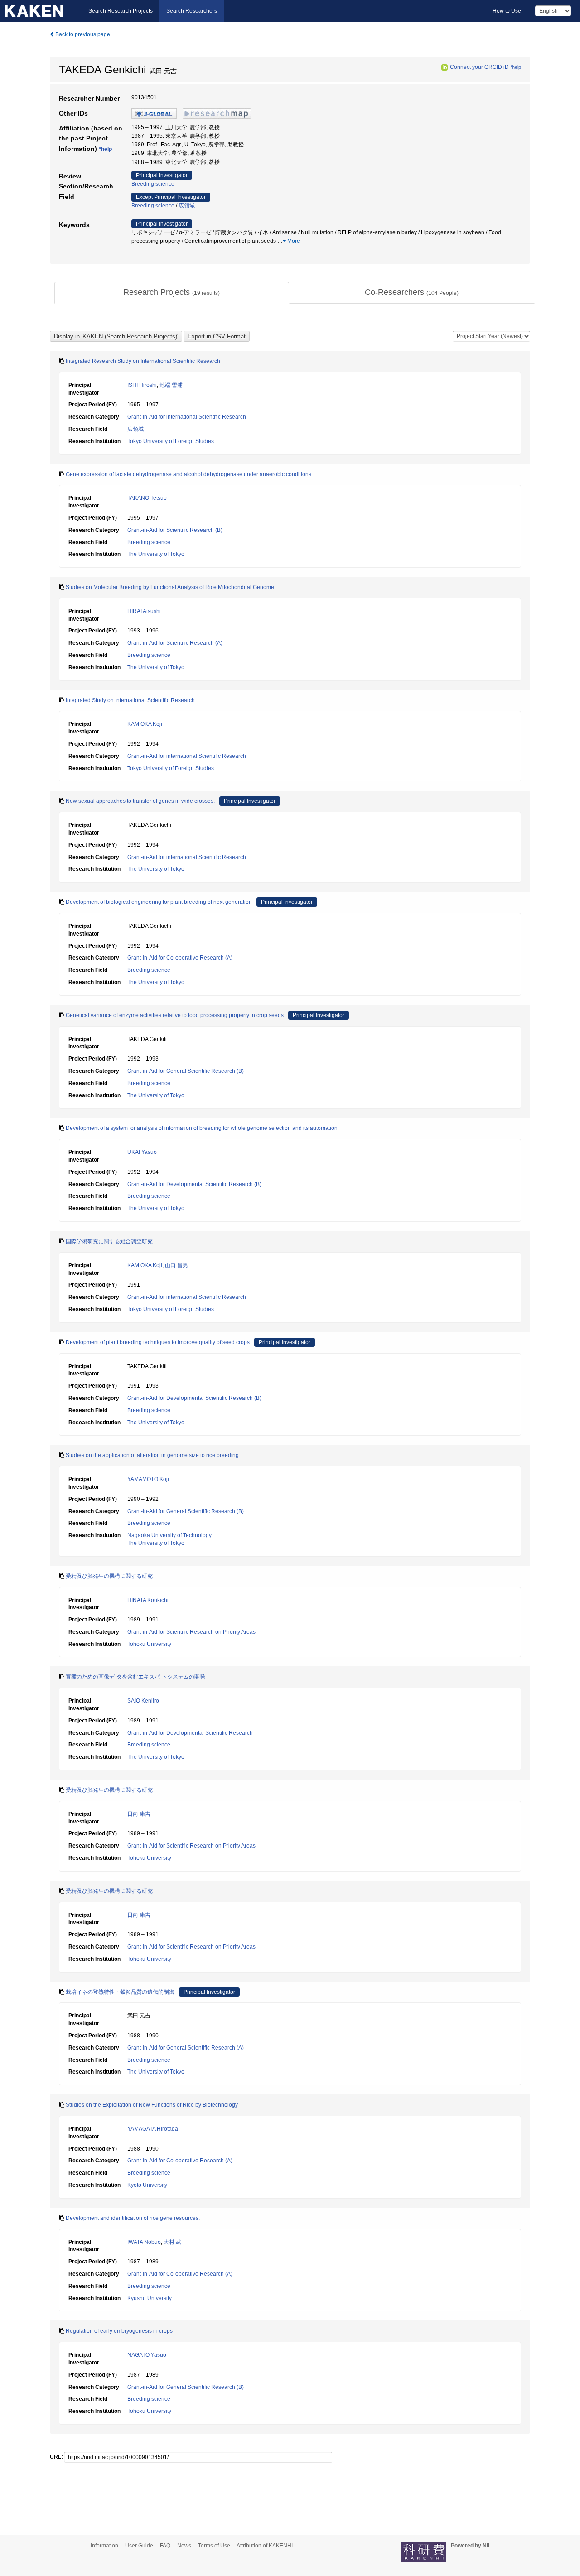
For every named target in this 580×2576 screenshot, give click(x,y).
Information (104, 2546)
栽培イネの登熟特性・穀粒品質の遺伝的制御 (120, 1992)
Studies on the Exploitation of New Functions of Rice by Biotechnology (152, 2105)
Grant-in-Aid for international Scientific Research (187, 417)
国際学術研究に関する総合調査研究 (109, 1241)
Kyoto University (147, 2185)
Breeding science (153, 184)
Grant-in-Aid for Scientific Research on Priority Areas (191, 1632)
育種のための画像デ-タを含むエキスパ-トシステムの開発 (135, 1677)
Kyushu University (150, 2298)
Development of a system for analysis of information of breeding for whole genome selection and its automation (202, 1128)
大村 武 (172, 2242)
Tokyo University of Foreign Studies (171, 441)
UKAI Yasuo (142, 1152)
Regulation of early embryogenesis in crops (119, 2331)
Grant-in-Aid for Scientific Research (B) (175, 530)
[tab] (172, 293)
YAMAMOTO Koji (148, 1479)
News (184, 2546)
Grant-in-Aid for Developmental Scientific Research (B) (194, 1184)
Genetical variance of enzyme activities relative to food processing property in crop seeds (175, 1015)
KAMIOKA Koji (145, 724)
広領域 (187, 206)
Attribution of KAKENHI (265, 2546)
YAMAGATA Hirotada (153, 2129)
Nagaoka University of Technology (169, 1535)
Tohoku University (149, 1644)
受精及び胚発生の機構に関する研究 (109, 1576)
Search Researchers (192, 11)
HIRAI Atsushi (144, 611)
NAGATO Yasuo (147, 2355)
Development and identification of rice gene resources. (133, 2218)
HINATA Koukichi (148, 1600)
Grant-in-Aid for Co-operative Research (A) (180, 958)
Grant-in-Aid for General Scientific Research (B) (186, 1071)
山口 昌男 (176, 1265)
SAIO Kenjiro (143, 1701)
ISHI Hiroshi (142, 385)
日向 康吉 (139, 1814)
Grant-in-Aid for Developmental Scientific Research (190, 1733)
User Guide (139, 2546)
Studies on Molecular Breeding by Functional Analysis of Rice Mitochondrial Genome (170, 587)
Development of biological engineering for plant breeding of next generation (159, 902)
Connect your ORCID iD (479, 67)
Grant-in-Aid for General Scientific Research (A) (186, 2048)
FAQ (165, 2546)
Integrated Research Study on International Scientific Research (143, 361)
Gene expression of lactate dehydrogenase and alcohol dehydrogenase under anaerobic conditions (188, 474)
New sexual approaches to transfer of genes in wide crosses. (140, 801)
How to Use (507, 11)
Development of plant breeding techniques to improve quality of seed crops (158, 1342)
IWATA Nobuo (144, 2242)
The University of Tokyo (156, 554)
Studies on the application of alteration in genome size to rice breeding (152, 1455)
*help (516, 67)
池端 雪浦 (171, 385)
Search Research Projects (121, 11)
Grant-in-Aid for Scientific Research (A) (175, 643)
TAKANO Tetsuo (147, 498)
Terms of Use (214, 2546)
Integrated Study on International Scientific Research (130, 700)
